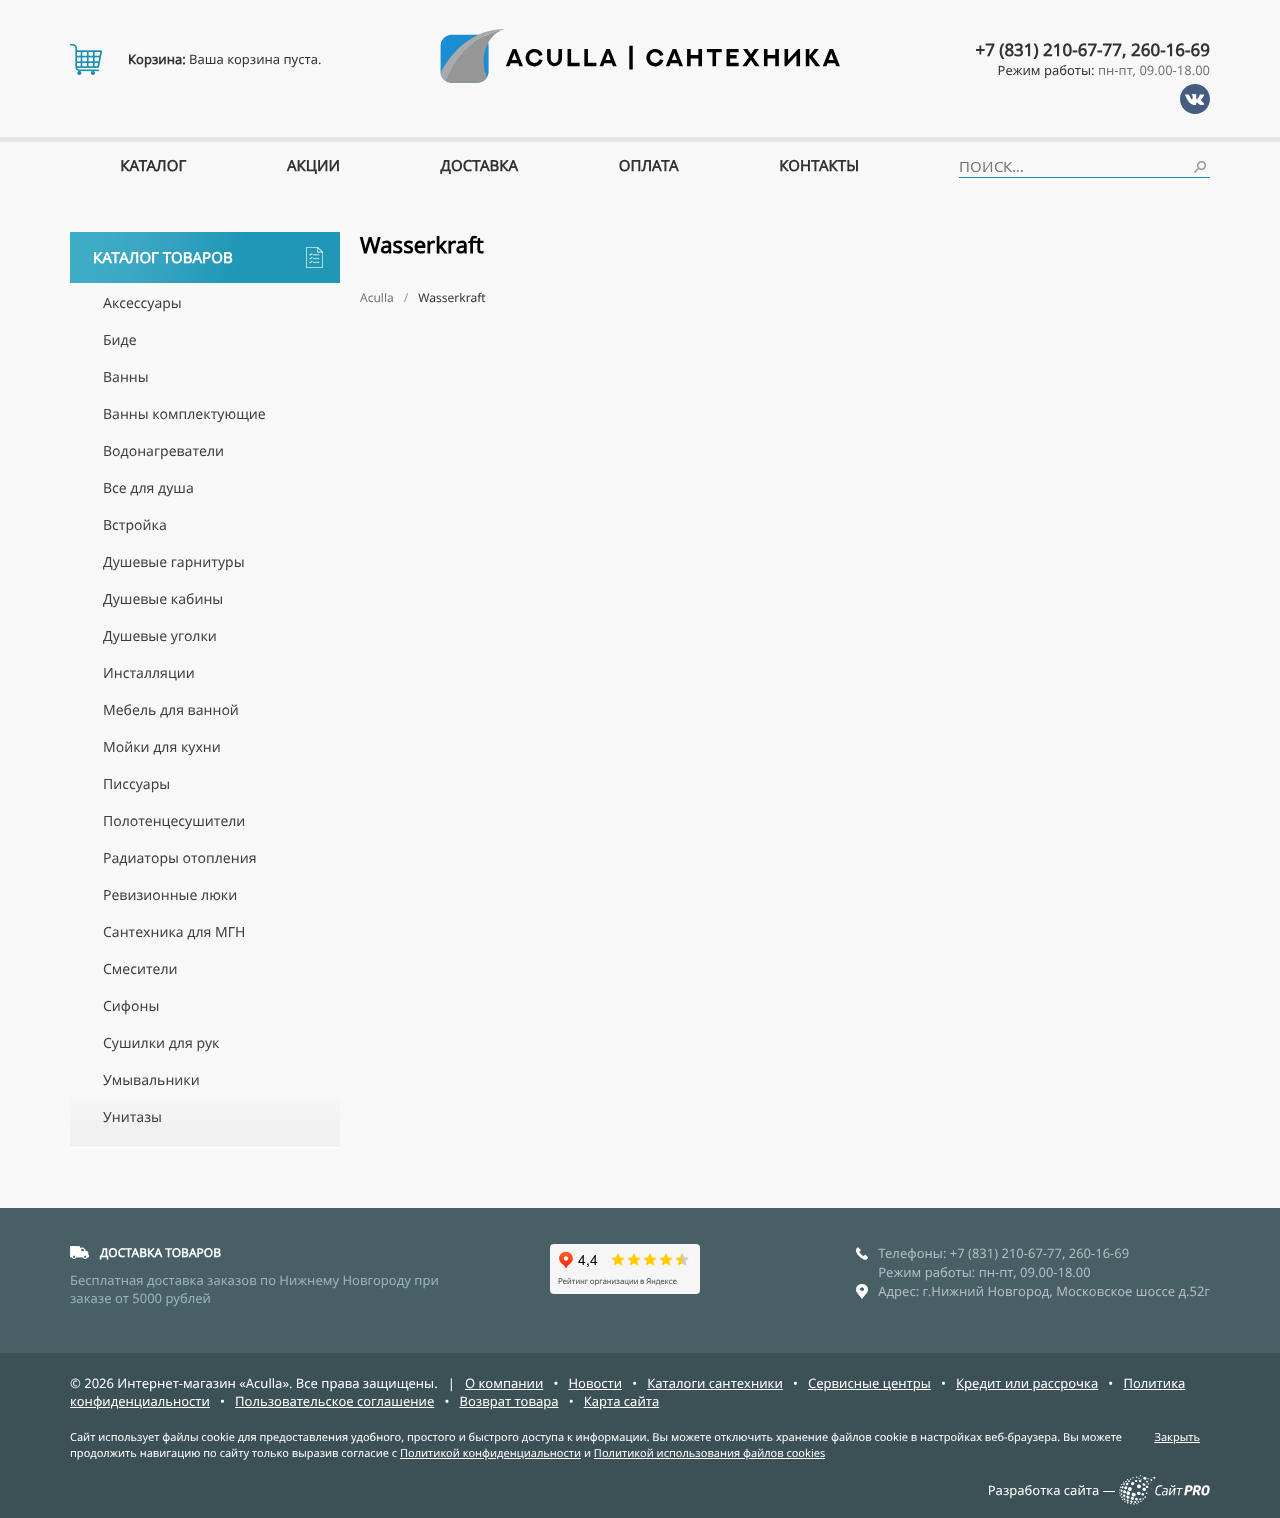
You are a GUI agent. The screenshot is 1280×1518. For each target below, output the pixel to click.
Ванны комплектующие (184, 414)
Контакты (819, 166)
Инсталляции (149, 673)
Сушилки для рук (161, 1043)
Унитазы (132, 1117)
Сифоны (131, 1006)
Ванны (126, 377)
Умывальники (151, 1080)
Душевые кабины (163, 599)
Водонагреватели (163, 451)
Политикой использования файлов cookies (709, 1453)
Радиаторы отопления (179, 858)
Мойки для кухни (162, 747)
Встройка (135, 525)
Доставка (480, 166)
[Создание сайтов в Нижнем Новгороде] (1164, 1500)
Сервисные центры (869, 1383)
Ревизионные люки (170, 895)
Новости (595, 1383)
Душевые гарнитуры (174, 562)
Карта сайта (622, 1401)
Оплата (649, 166)
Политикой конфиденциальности (490, 1453)
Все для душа (148, 488)
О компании (504, 1383)
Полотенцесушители (174, 821)
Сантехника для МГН (174, 932)
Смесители (140, 969)
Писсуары (136, 784)
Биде (120, 340)
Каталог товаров (163, 258)
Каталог (153, 166)
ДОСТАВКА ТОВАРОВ (160, 1252)
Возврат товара (508, 1401)
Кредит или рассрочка (1027, 1383)
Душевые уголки (160, 636)
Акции (313, 166)
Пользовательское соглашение (334, 1401)
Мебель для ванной (171, 710)
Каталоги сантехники (715, 1383)
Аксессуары (142, 303)
